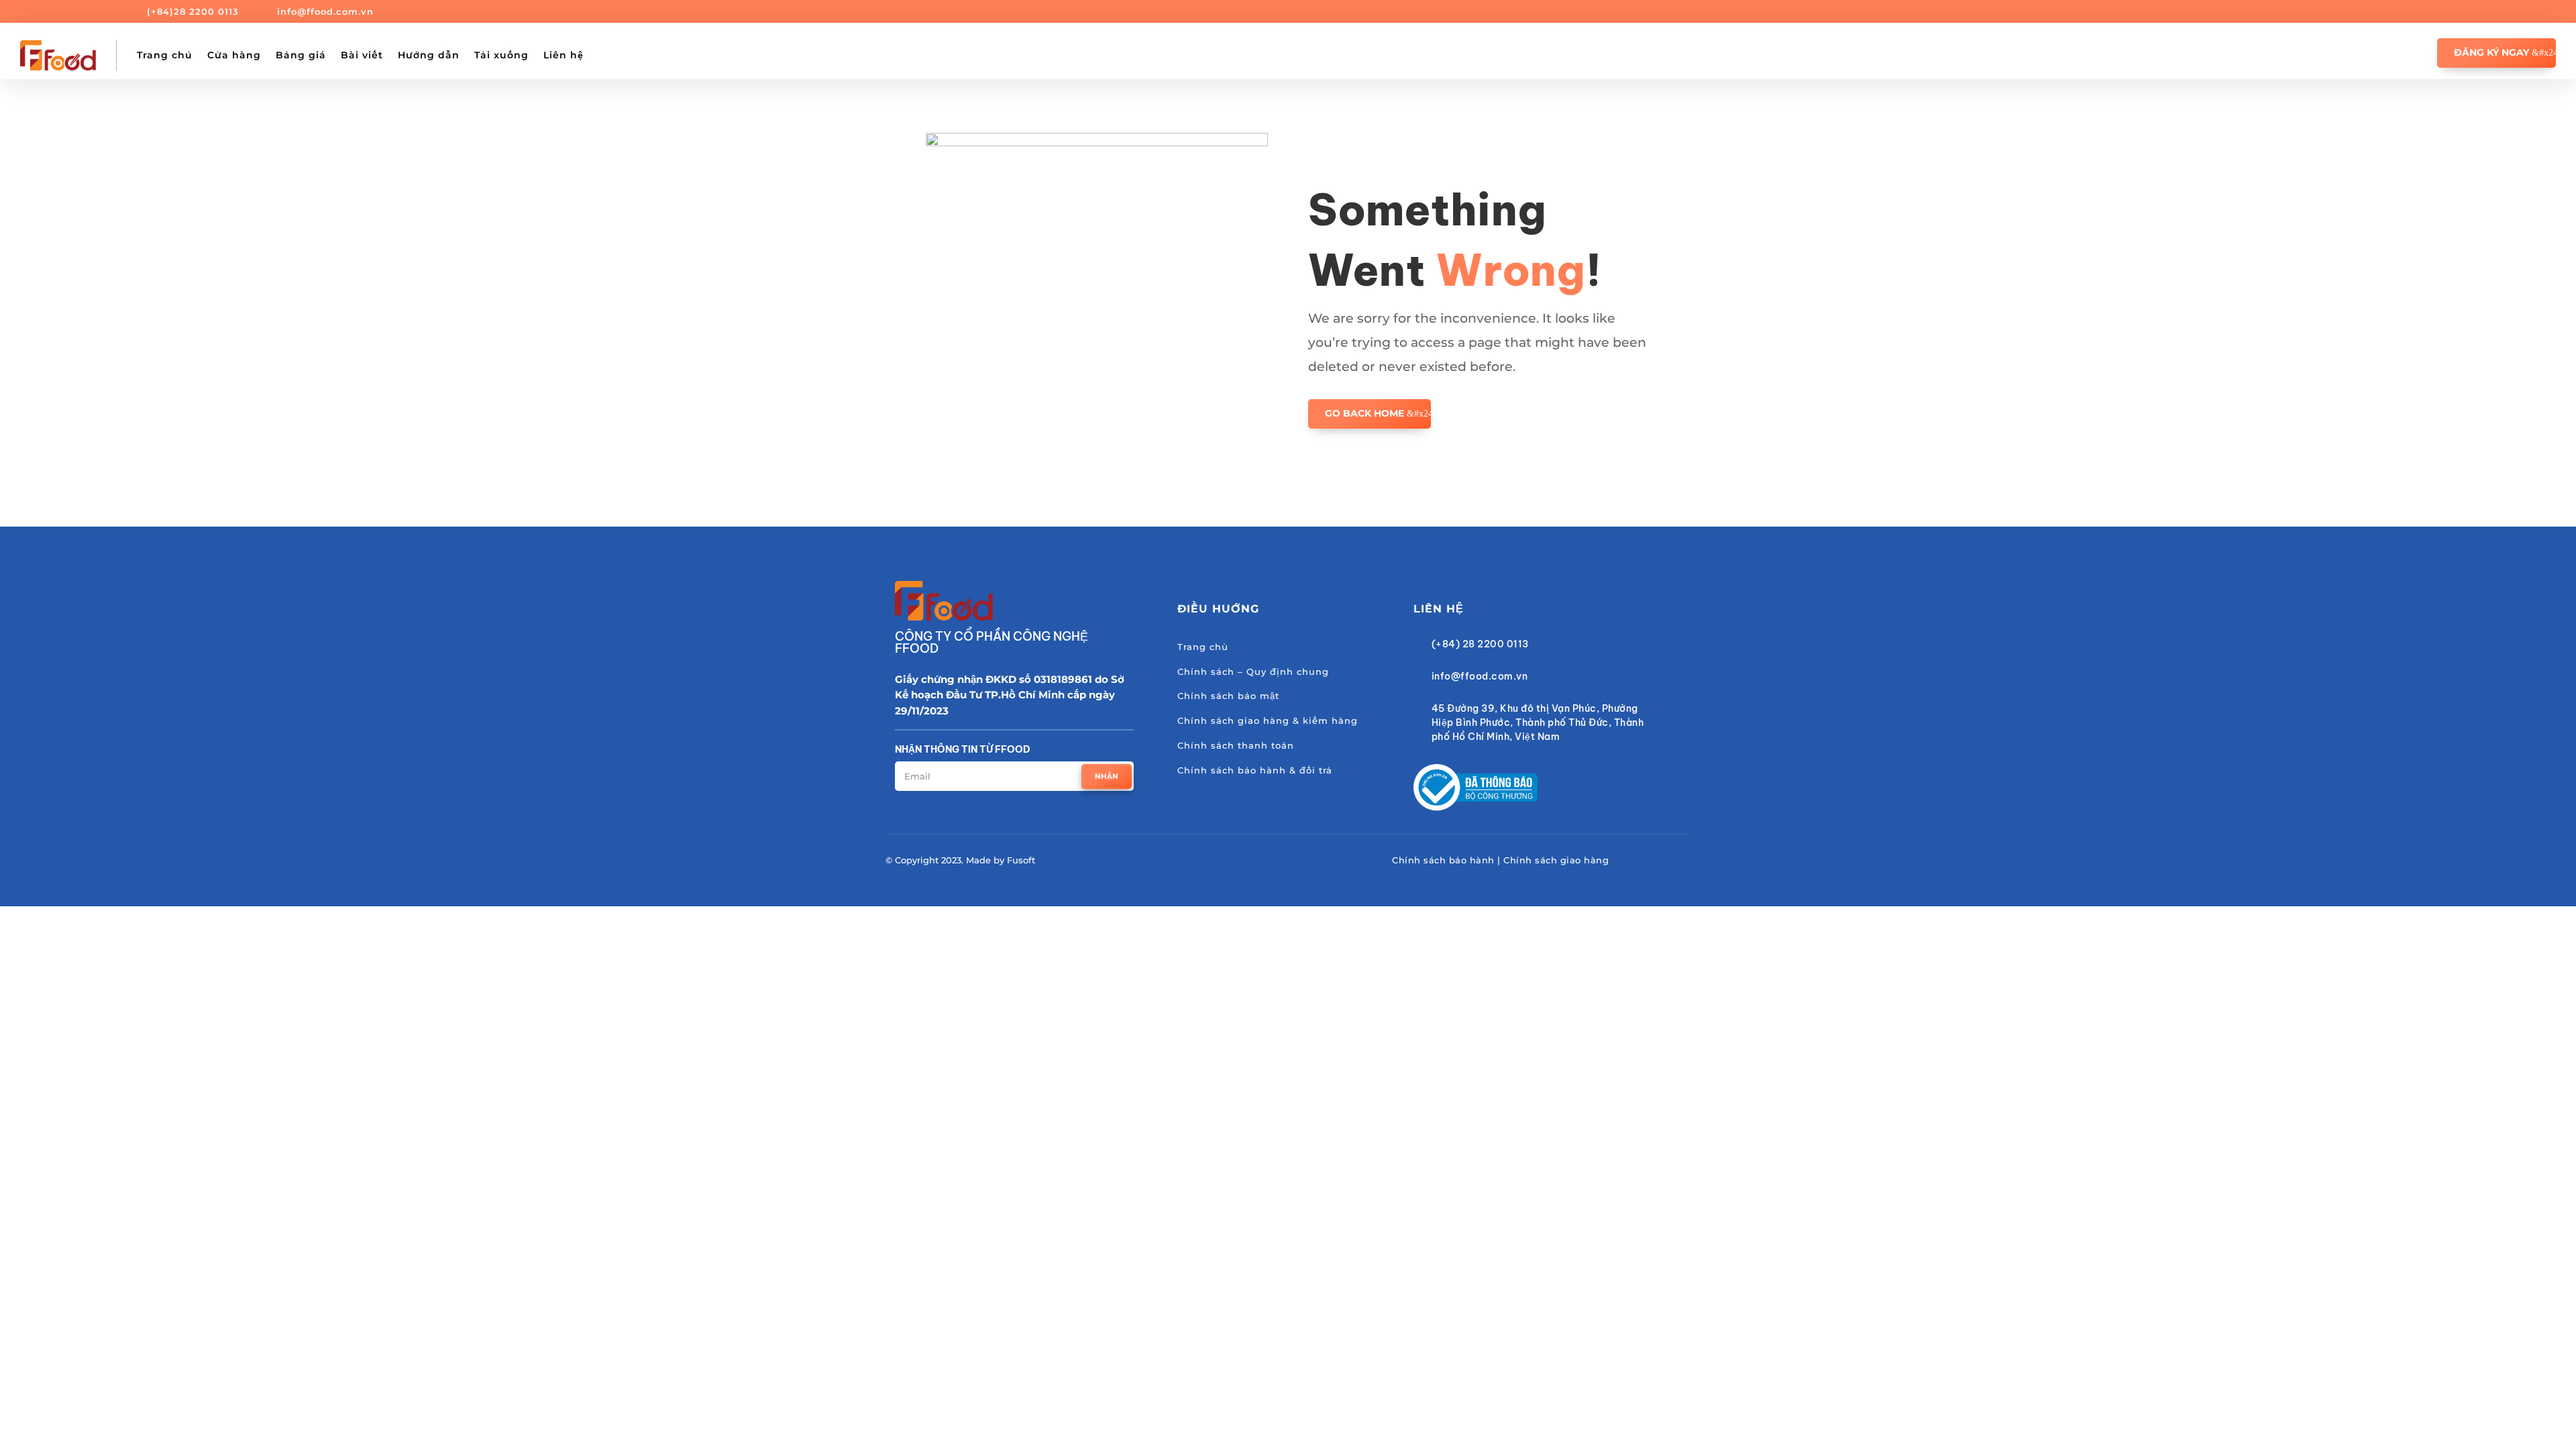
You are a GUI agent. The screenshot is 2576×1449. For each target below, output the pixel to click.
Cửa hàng (234, 55)
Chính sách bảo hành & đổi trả (1255, 770)
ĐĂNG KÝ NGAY (2491, 52)
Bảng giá (301, 55)
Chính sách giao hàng (1556, 860)
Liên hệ (563, 55)
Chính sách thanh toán (1236, 745)
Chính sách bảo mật (1228, 696)
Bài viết (362, 55)
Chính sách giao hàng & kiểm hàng (1268, 720)
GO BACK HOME (1364, 413)
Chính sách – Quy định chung (1253, 672)
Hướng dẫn (429, 55)
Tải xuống (501, 55)
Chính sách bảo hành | (1448, 860)
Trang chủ (165, 55)
